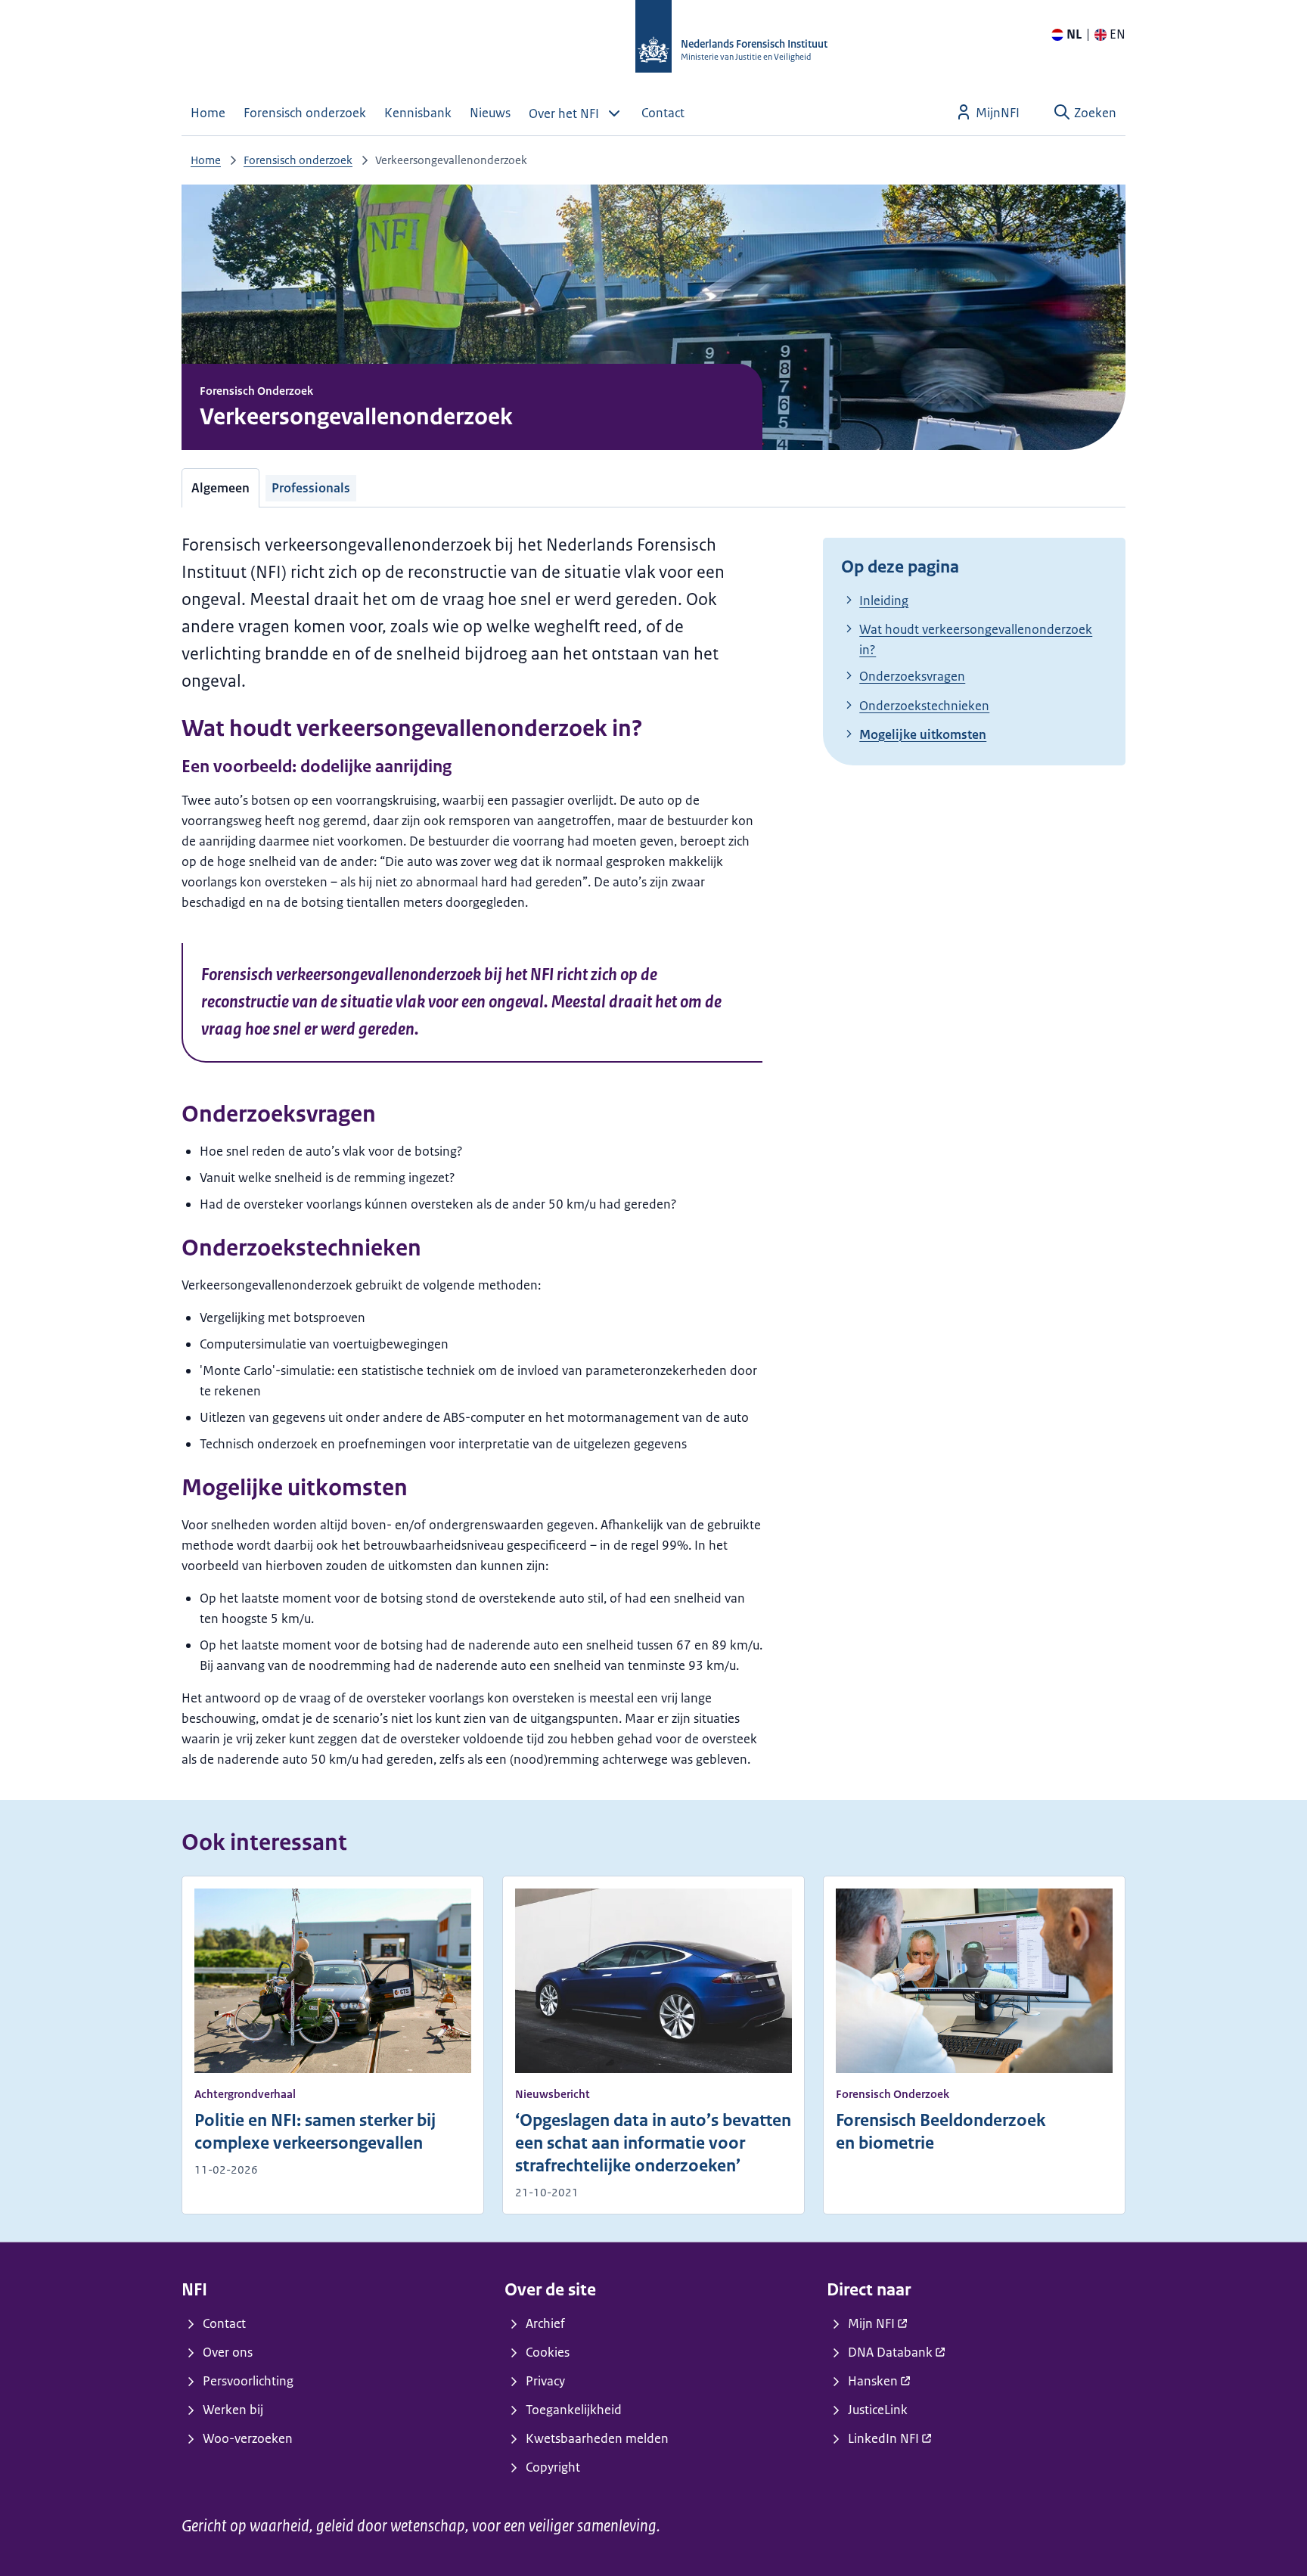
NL (1074, 34)
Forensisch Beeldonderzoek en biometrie (941, 2132)
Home (206, 160)
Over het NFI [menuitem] (564, 113)
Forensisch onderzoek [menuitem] (305, 113)
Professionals (311, 488)
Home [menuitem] (208, 113)
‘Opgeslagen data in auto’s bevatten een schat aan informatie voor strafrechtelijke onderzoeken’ (653, 2143)
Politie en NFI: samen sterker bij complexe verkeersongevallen (315, 2132)
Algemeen (220, 488)
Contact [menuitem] (663, 113)
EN (1118, 34)
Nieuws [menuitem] (490, 113)
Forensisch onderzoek (298, 160)
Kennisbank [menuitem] (418, 113)
